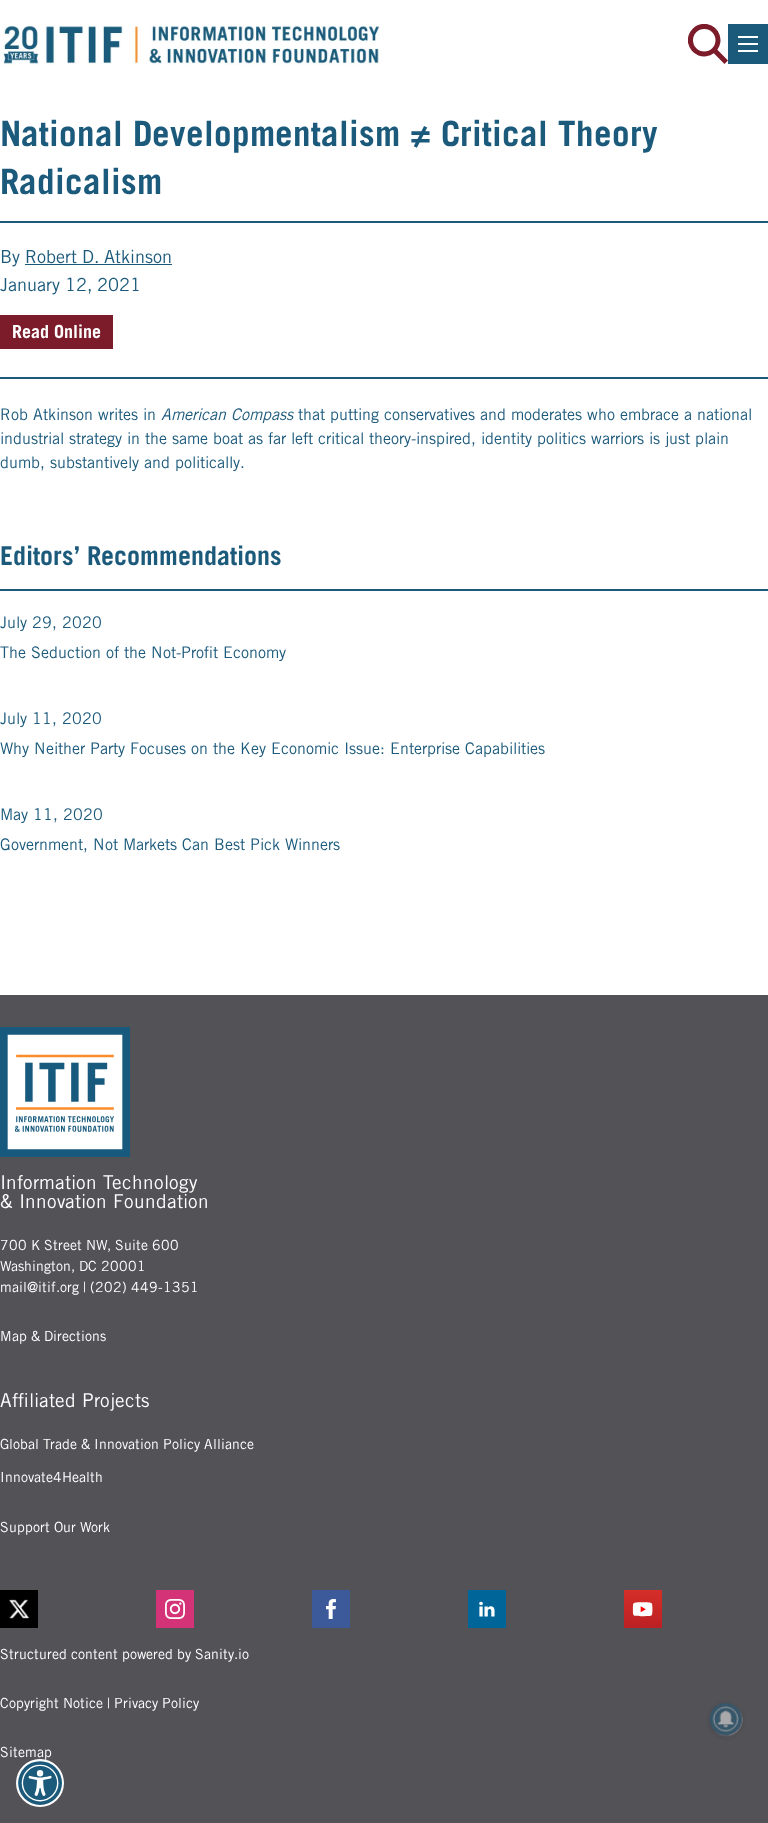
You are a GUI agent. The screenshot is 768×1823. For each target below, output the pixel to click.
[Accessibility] (40, 1783)
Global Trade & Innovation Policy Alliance (127, 1444)
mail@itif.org (39, 1287)
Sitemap (26, 1752)
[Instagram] (228, 1609)
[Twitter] (19, 1609)
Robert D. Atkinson (98, 256)
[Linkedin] (540, 1609)
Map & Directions (53, 1336)
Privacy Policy (156, 1703)
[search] (708, 44)
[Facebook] (384, 1609)
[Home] (192, 44)
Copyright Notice (51, 1703)
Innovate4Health (51, 1477)
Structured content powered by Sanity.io (124, 1654)
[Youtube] (696, 1609)
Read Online (56, 331)
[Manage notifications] (726, 1719)
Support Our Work (55, 1527)
